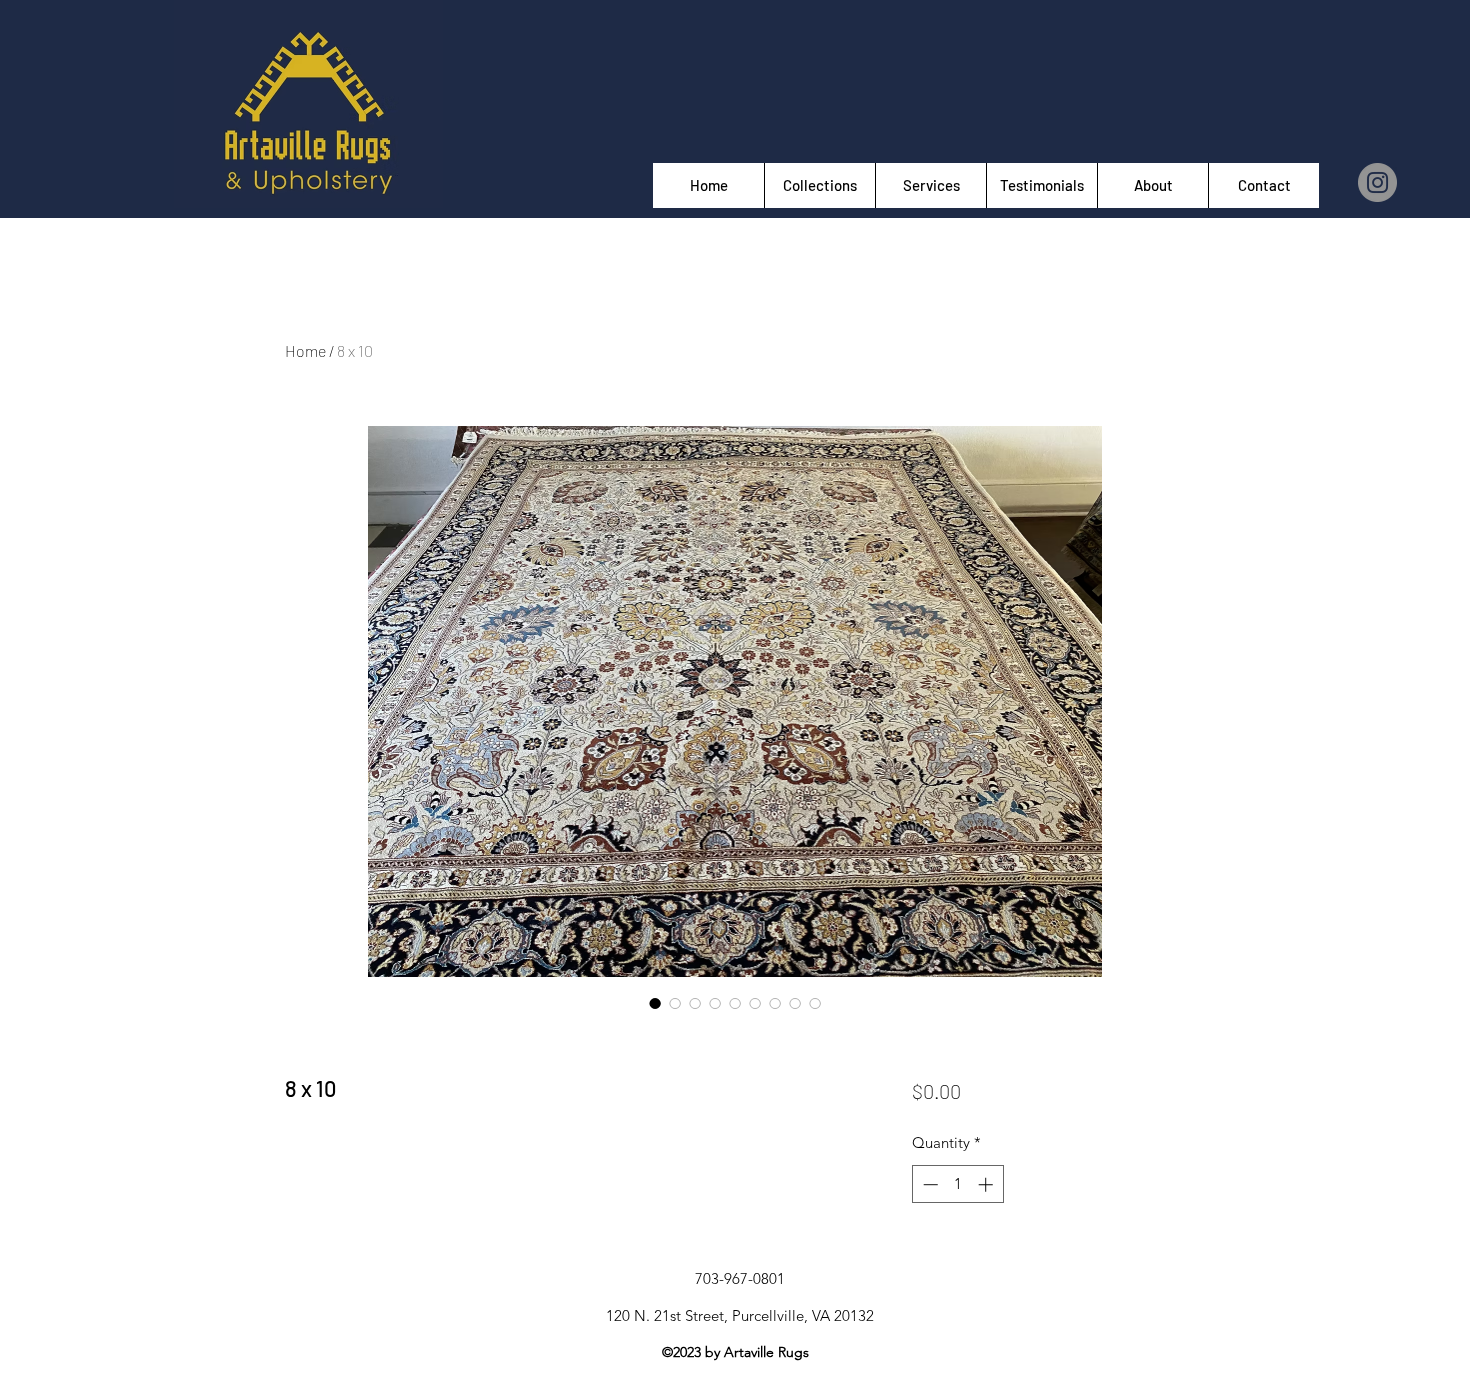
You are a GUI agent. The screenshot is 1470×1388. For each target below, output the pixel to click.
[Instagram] (1377, 182)
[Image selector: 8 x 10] (655, 1003)
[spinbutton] (957, 1184)
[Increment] (987, 1184)
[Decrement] (928, 1184)
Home (305, 350)
